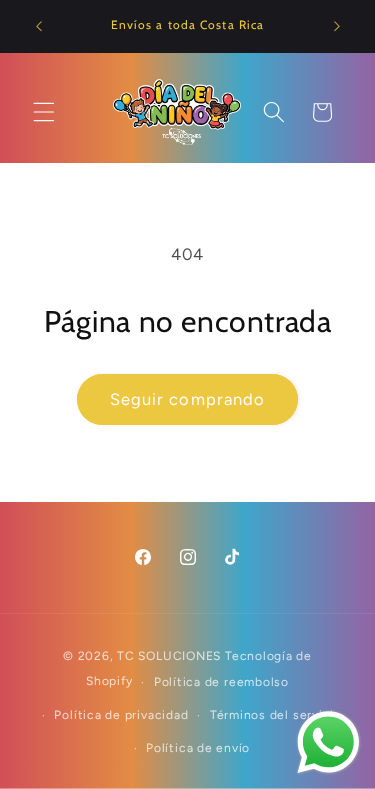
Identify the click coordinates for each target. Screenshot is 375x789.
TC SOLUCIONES (169, 656)
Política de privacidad (121, 715)
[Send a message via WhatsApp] (328, 742)
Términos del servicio (276, 715)
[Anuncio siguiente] (337, 27)
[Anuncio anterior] (39, 27)
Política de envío (198, 748)
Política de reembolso (221, 682)
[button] (44, 112)
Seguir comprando (188, 399)
